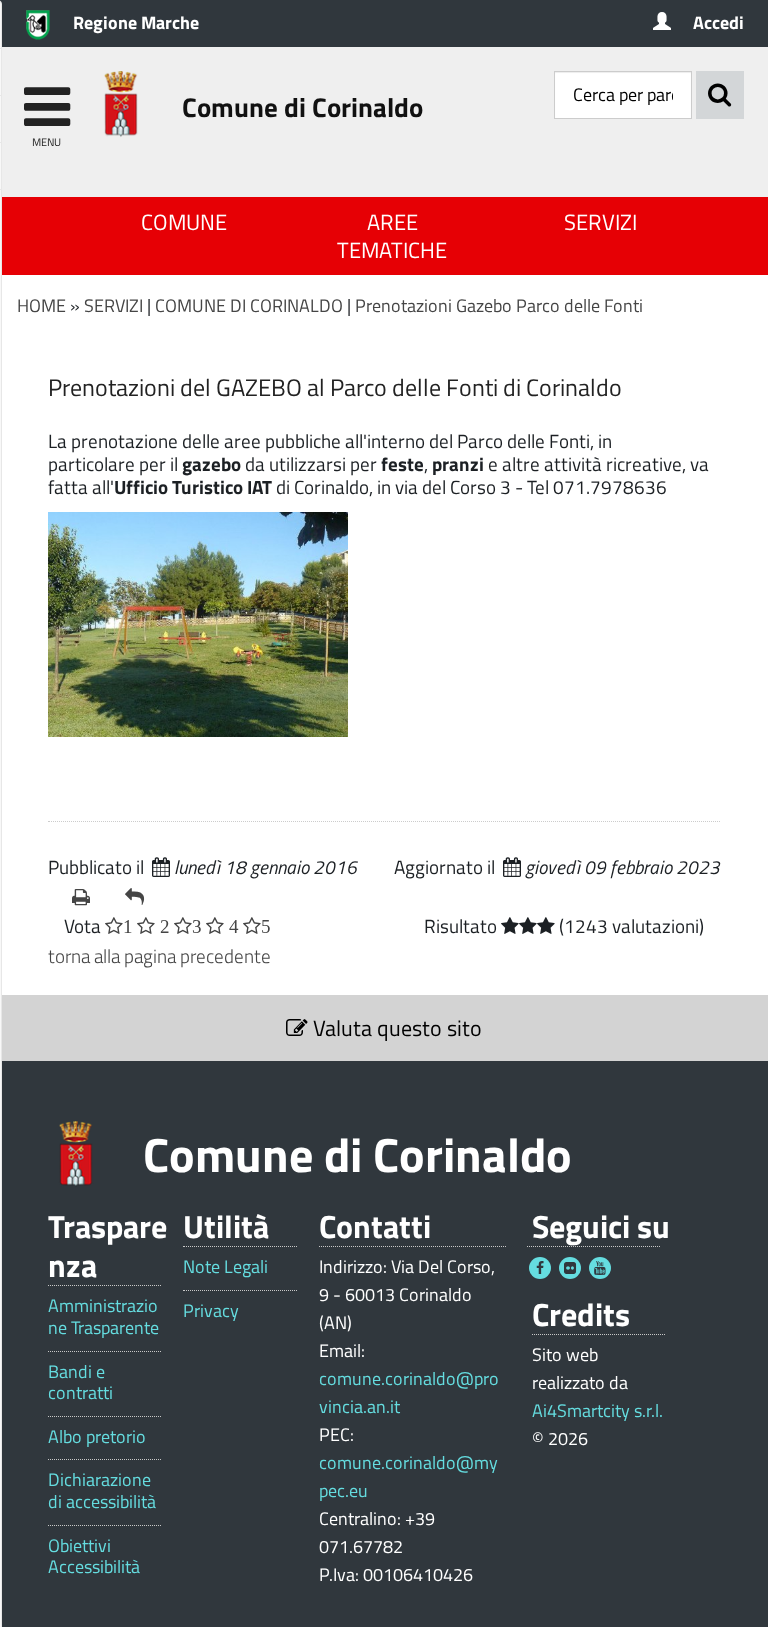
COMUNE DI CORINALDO (249, 305)
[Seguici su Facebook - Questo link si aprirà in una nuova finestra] (540, 1268)
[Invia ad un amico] (143, 897)
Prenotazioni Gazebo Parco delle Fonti (499, 305)
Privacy (211, 1311)
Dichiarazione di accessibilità (102, 1490)
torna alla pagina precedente (159, 955)
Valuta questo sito (395, 1028)
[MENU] (46, 97)
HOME (41, 305)
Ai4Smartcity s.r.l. (597, 1410)
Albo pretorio (97, 1437)
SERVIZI (600, 222)
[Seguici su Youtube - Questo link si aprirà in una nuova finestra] (600, 1268)
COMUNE (184, 222)
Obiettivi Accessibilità (94, 1556)
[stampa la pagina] (90, 897)
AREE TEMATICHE (392, 236)
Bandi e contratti (80, 1382)
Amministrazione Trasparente (103, 1316)
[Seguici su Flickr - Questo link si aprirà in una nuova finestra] (570, 1268)
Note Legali (225, 1267)
